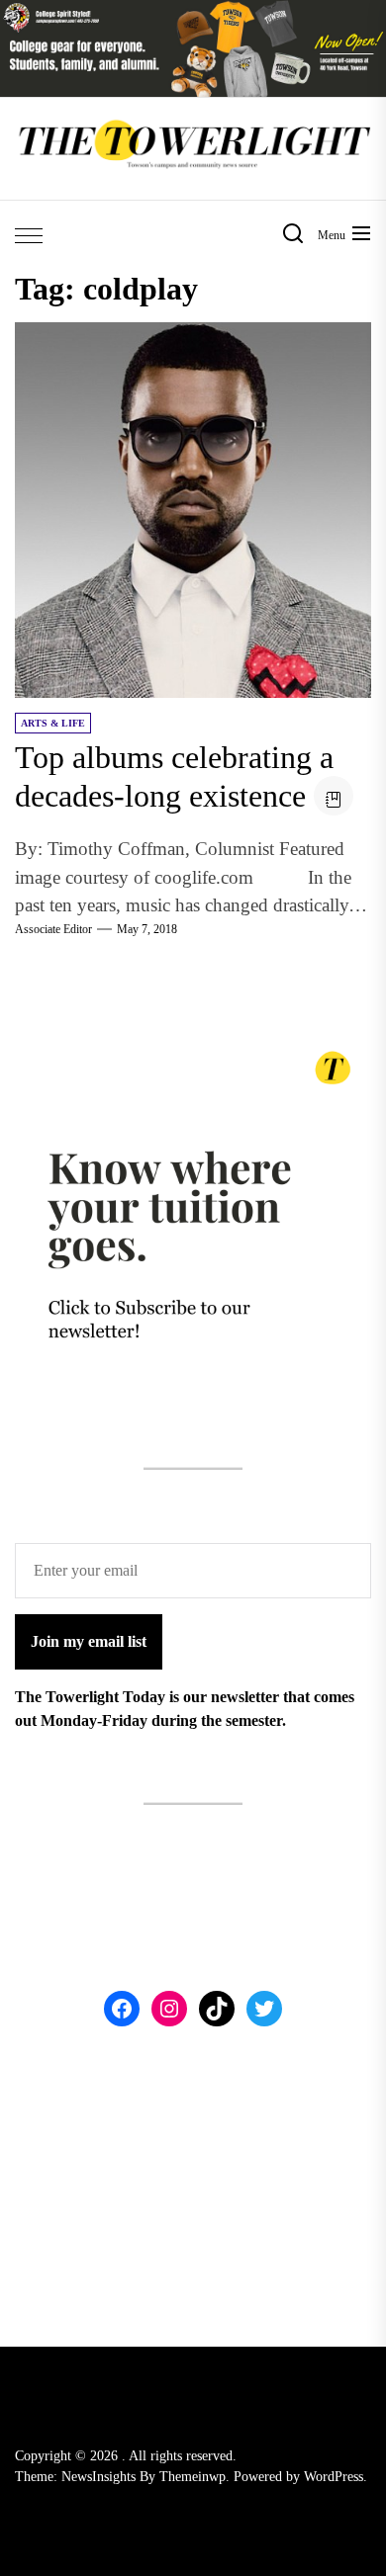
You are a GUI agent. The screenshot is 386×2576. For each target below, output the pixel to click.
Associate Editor (53, 929)
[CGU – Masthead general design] (193, 11)
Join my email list (89, 1641)
